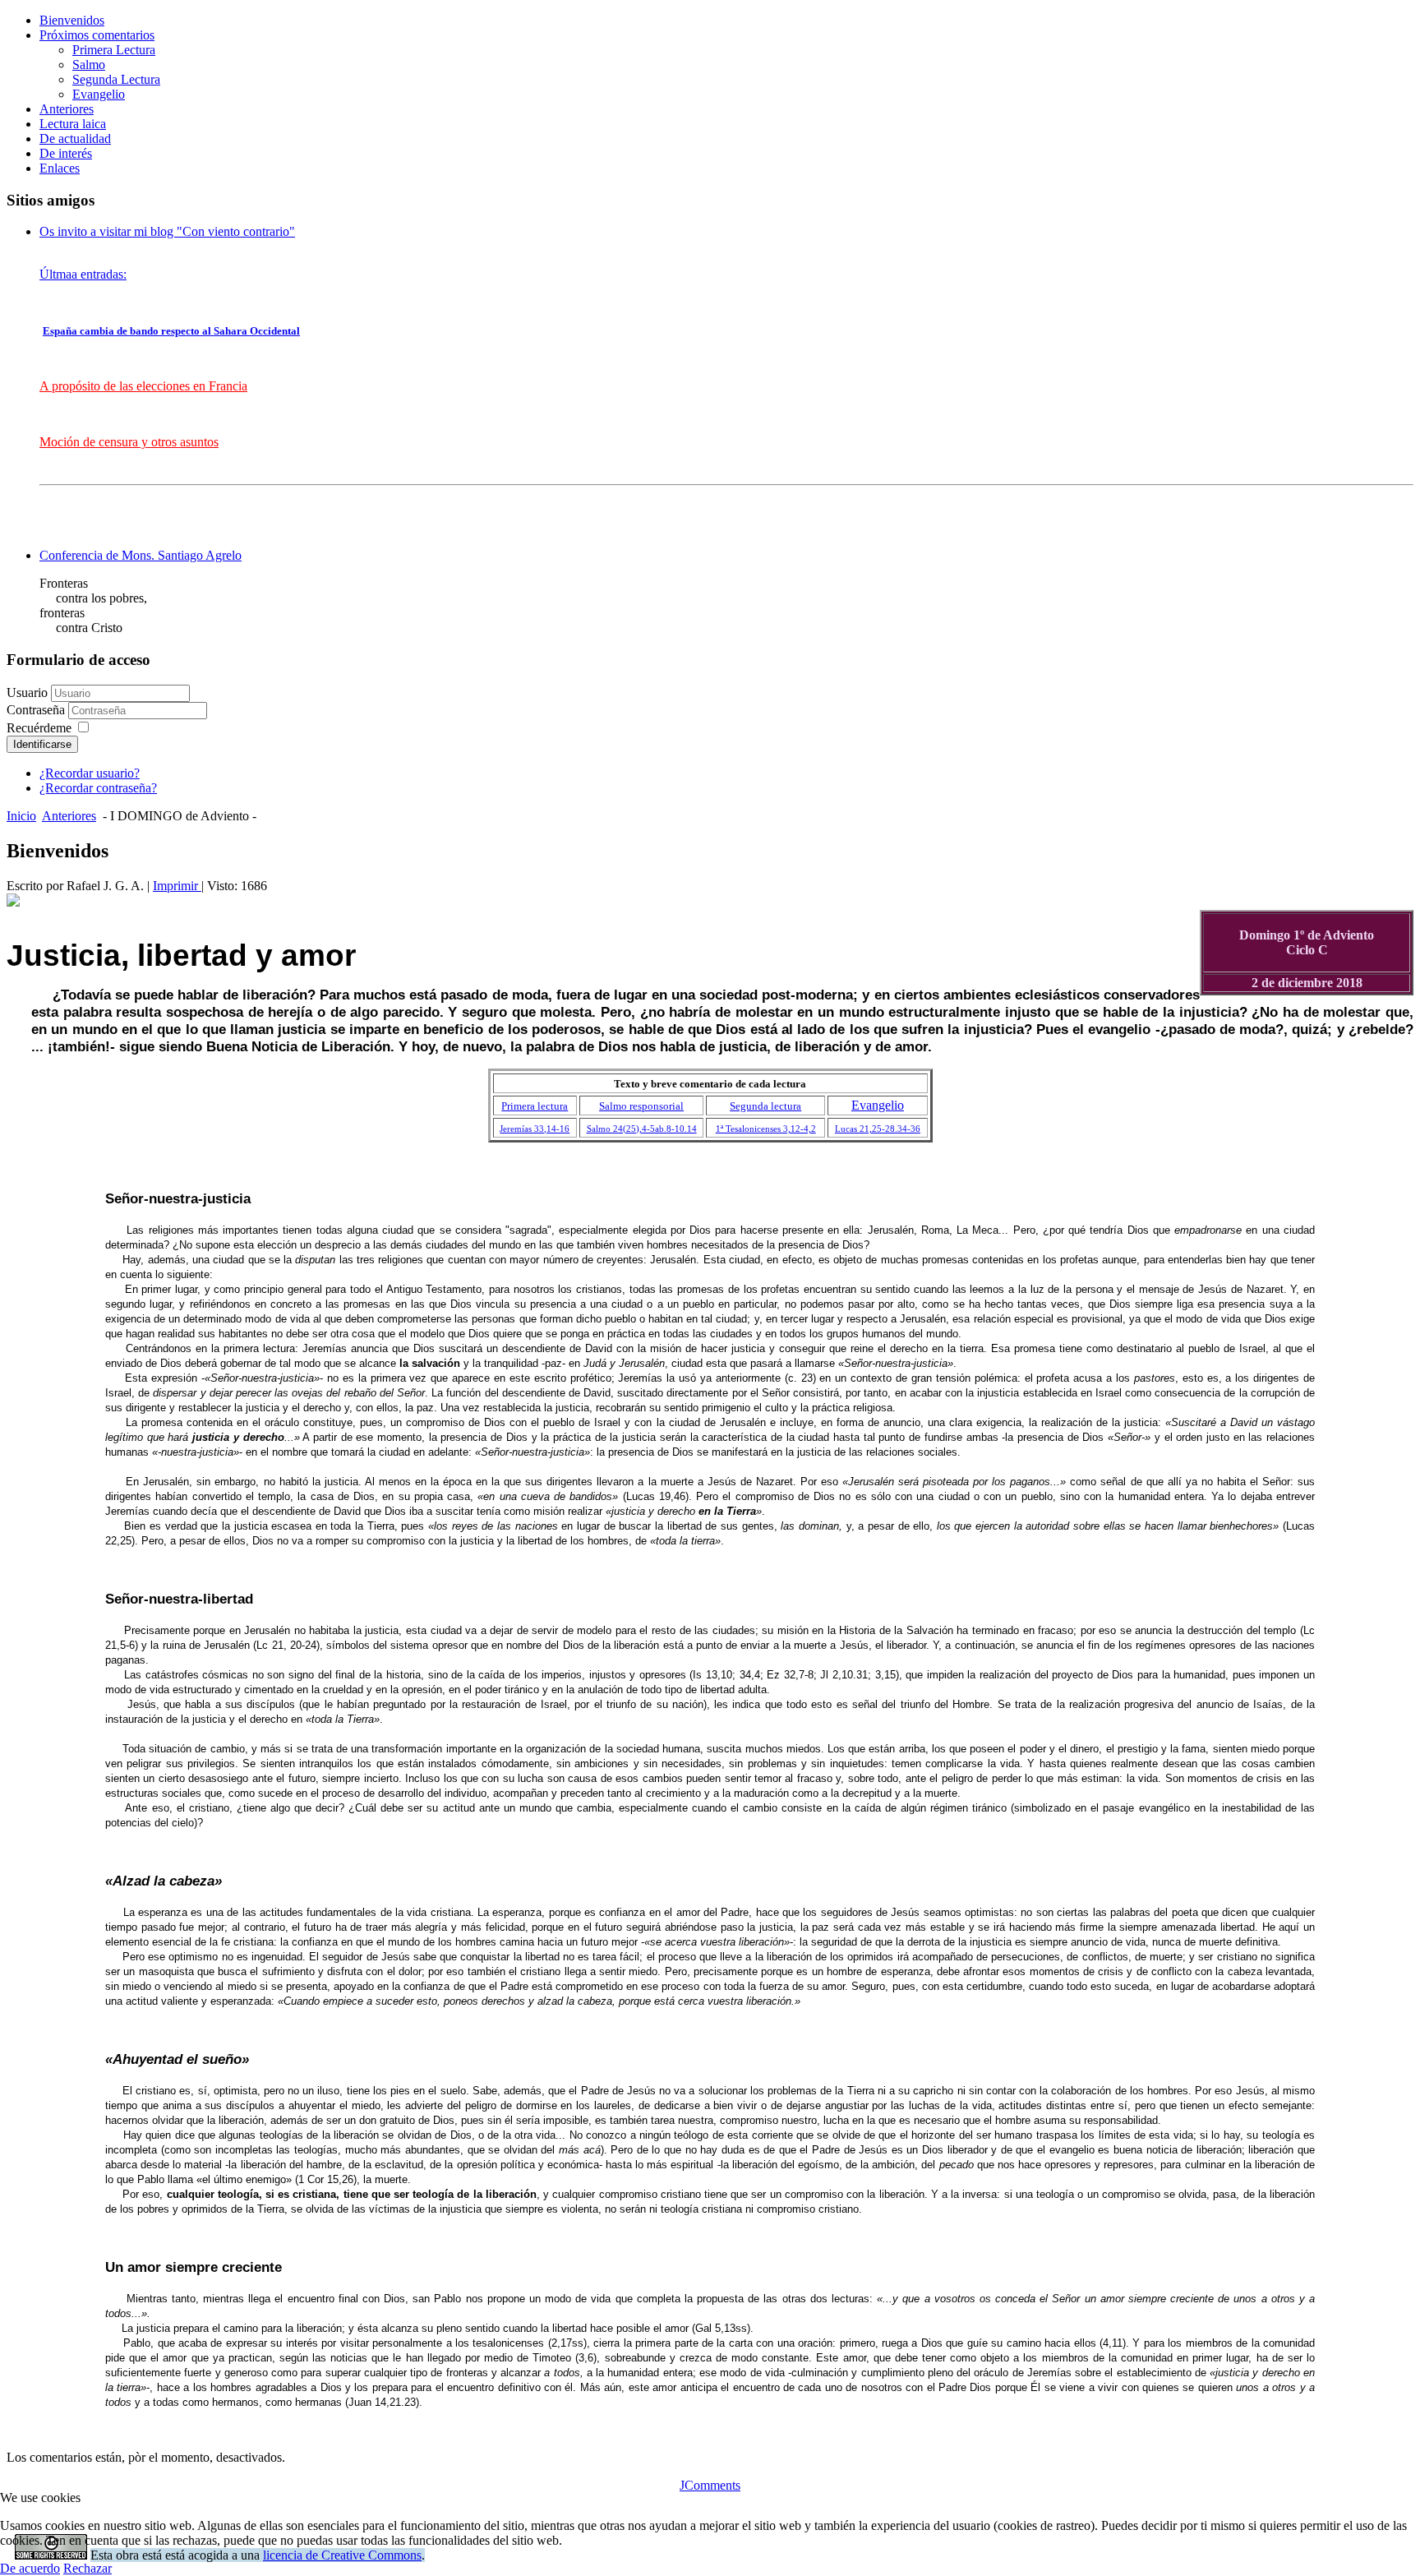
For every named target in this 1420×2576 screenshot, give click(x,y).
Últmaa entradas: (83, 274)
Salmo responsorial (641, 1106)
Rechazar (88, 2568)
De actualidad (75, 138)
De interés (66, 153)
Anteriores (67, 109)
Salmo (89, 65)
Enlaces (60, 168)
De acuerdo (30, 2568)
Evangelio (99, 94)
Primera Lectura (114, 50)
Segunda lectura (765, 1106)
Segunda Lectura (116, 79)
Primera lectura (535, 1106)
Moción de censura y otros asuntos (129, 442)
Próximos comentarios (97, 35)
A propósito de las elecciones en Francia (143, 386)
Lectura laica (73, 124)
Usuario (27, 692)
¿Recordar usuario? (90, 773)
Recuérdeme (39, 728)
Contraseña (37, 710)
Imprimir (177, 886)
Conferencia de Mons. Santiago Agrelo (141, 555)
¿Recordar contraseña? (98, 788)
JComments (710, 2485)
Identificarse (42, 744)
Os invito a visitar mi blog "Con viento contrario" (167, 231)
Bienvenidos (72, 20)
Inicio (21, 816)
